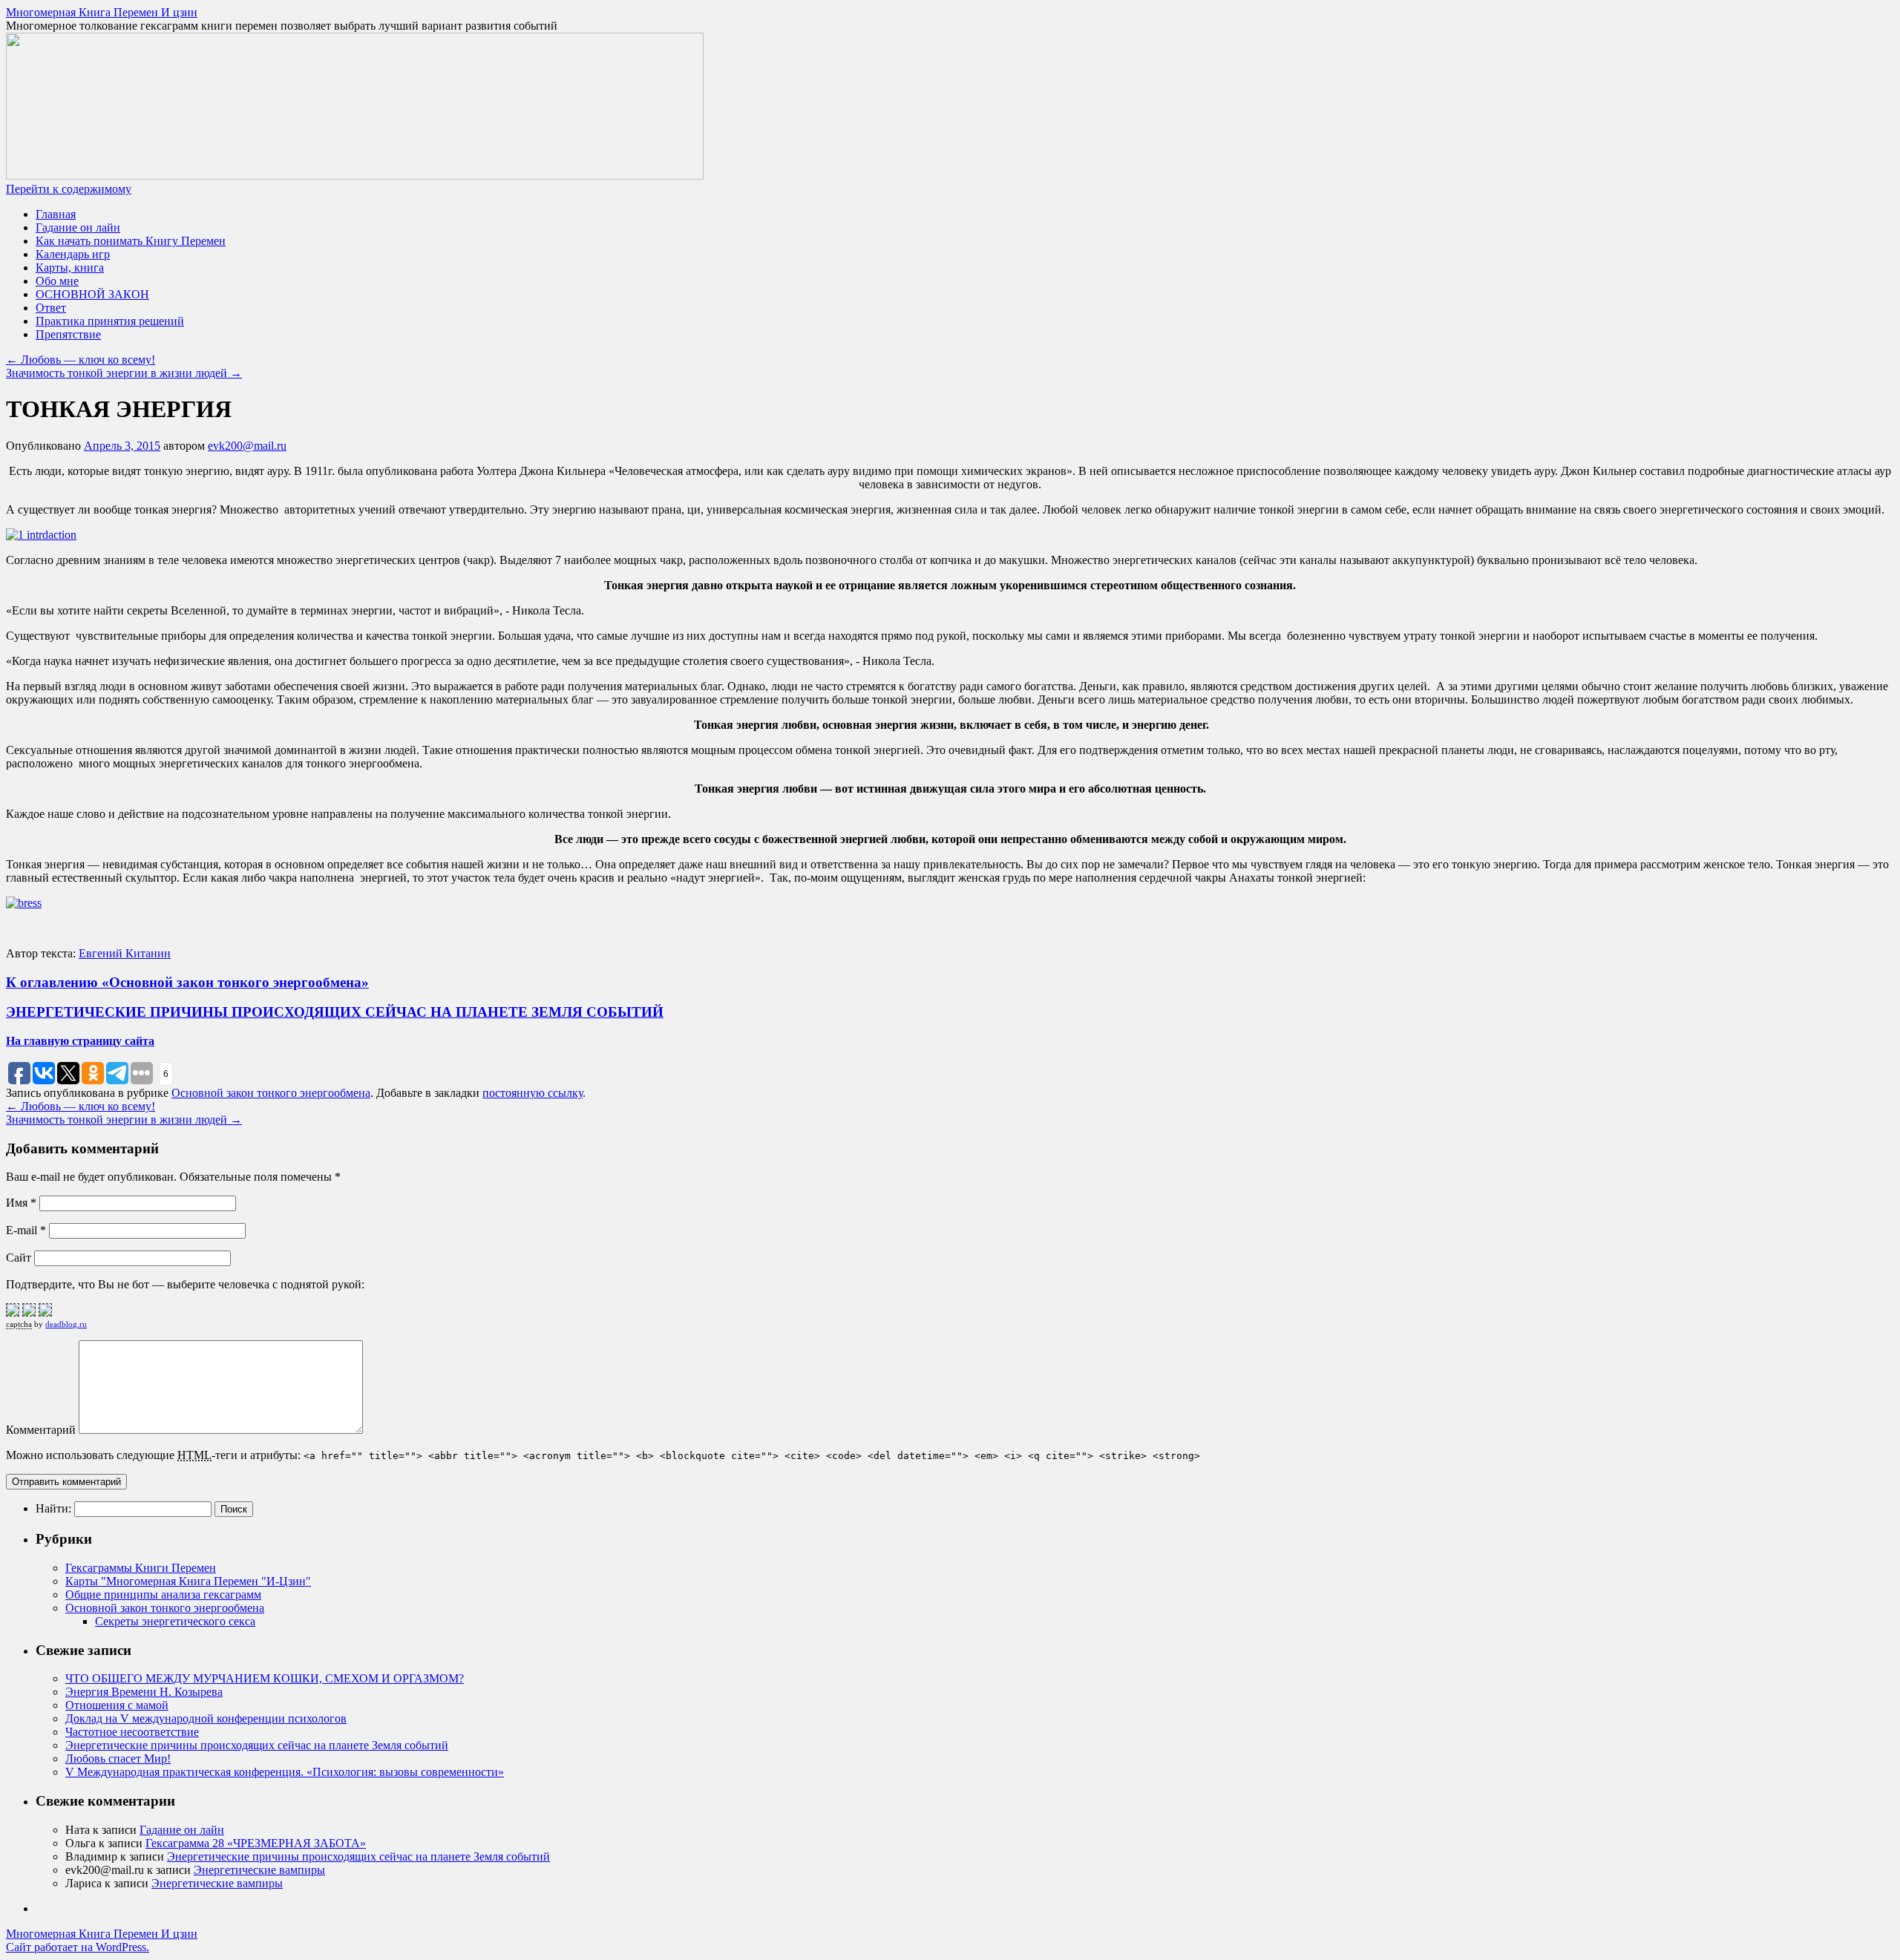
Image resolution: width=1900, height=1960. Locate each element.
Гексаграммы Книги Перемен (141, 1568)
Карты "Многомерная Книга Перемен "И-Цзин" (188, 1581)
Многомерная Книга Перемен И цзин (102, 12)
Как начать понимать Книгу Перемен (131, 241)
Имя (21, 1203)
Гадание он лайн (78, 227)
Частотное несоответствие (132, 1732)
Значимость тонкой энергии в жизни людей (124, 373)
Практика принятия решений (110, 321)
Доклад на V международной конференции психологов (206, 1718)
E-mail (26, 1230)
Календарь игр (73, 254)
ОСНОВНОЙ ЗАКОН (92, 294)
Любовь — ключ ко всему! (81, 360)
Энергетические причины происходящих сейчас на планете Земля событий (257, 1745)
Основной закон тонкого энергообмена (271, 1093)
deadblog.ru (66, 1324)
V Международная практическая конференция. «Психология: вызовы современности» (285, 1772)
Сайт (19, 1258)
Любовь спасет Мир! (118, 1759)
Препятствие (68, 334)
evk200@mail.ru (247, 446)
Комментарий (41, 1430)
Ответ (51, 308)
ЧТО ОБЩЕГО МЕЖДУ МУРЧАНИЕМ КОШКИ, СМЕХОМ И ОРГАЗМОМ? (265, 1678)
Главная (56, 214)
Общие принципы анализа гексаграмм (163, 1594)
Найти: (53, 1508)
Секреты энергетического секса (175, 1621)
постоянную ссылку (533, 1093)
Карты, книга (70, 268)
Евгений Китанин (125, 953)
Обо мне (57, 281)
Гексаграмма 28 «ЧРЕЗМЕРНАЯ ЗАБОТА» (256, 1843)
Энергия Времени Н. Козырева (144, 1692)
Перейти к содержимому (69, 189)
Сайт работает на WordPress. (78, 1947)
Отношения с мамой (117, 1705)
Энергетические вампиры (259, 1870)
